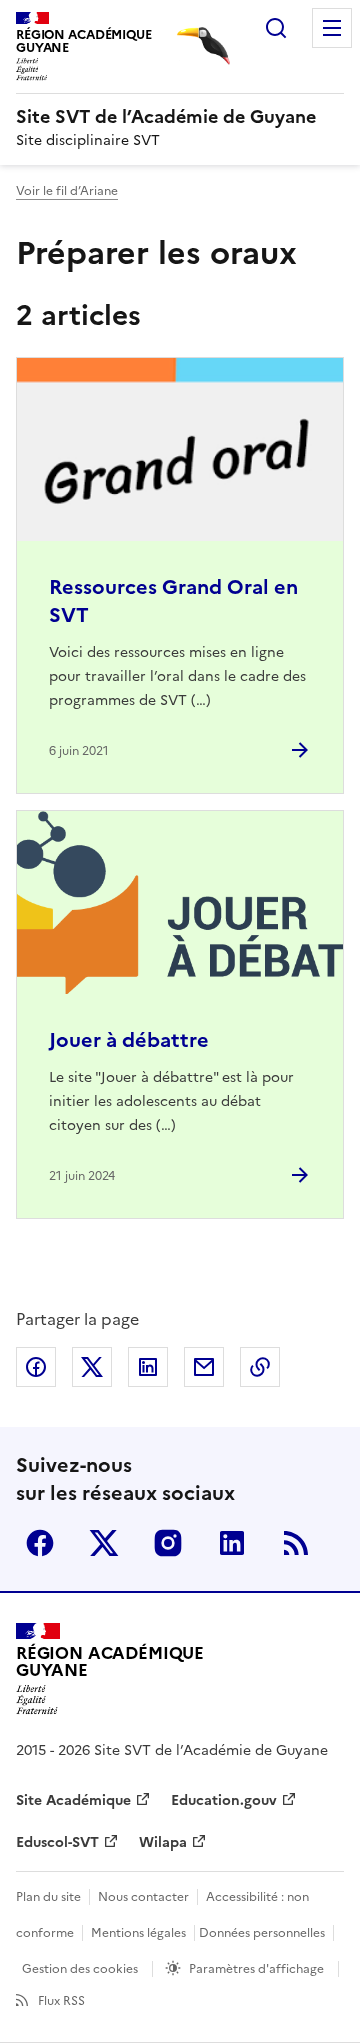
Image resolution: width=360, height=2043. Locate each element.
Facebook (40, 1543)
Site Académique (73, 1800)
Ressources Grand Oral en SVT (173, 601)
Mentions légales (138, 1933)
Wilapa (163, 1842)
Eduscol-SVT (57, 1842)
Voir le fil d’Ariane (67, 191)
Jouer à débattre (129, 1040)
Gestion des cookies (80, 1969)
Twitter (104, 1543)
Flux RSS (61, 2001)
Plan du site (48, 1897)
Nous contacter (143, 1897)
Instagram (168, 1543)
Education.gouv (224, 1800)
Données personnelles (262, 1933)
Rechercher (276, 28)
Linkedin (232, 1543)
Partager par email (204, 1367)
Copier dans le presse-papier (260, 1367)
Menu (332, 28)
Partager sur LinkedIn (148, 1367)
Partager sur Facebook (36, 1367)
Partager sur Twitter (92, 1367)
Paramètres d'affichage (256, 1969)
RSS (296, 1543)
